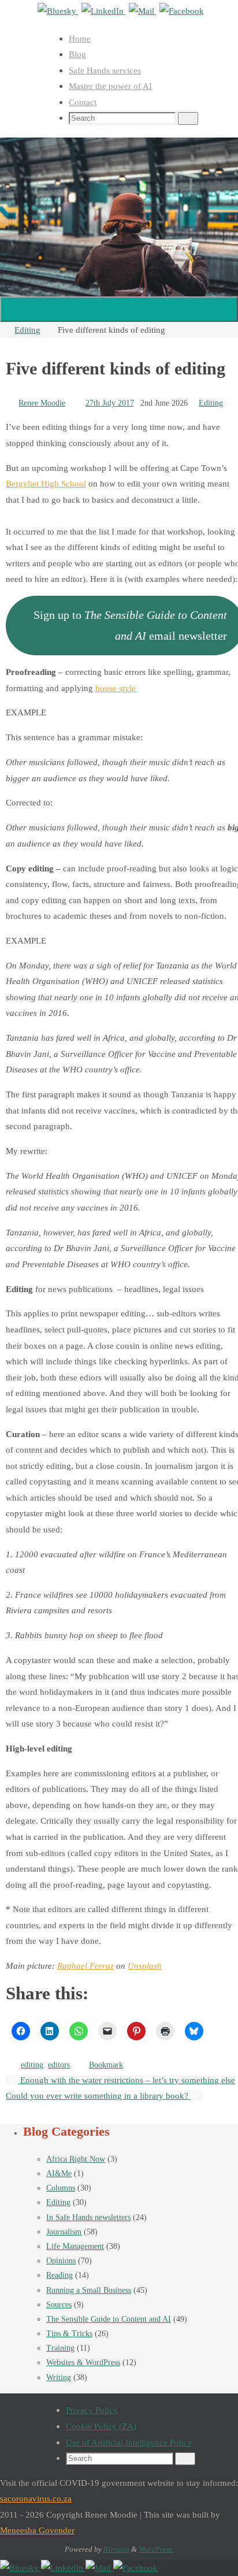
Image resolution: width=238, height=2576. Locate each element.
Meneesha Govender (37, 2530)
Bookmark (106, 2065)
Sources (59, 2305)
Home (80, 38)
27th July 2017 (110, 403)
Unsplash (145, 1966)
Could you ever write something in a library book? (98, 2096)
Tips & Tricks (69, 2334)
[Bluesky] (58, 11)
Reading (59, 2275)
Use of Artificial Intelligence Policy (129, 2442)
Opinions (61, 2261)
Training (60, 2348)
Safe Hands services (105, 70)
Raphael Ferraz (85, 1966)
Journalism (64, 2232)
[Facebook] (182, 11)
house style (116, 688)
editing (32, 2065)
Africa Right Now (76, 2159)
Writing (59, 2378)
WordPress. (156, 2549)
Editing (27, 330)
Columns (61, 2188)
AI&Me (59, 2174)
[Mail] (143, 11)
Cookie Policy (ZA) (101, 2426)
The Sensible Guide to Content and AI (109, 2319)
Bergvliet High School (46, 483)
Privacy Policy (92, 2410)
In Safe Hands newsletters (88, 2217)
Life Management (75, 2246)
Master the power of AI (110, 86)
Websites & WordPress (83, 2362)
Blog (77, 54)
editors (59, 2065)
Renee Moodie (42, 403)
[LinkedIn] (104, 11)
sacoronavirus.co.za (36, 2498)
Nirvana (116, 2549)
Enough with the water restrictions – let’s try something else (127, 2080)
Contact (83, 102)
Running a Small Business (89, 2290)
